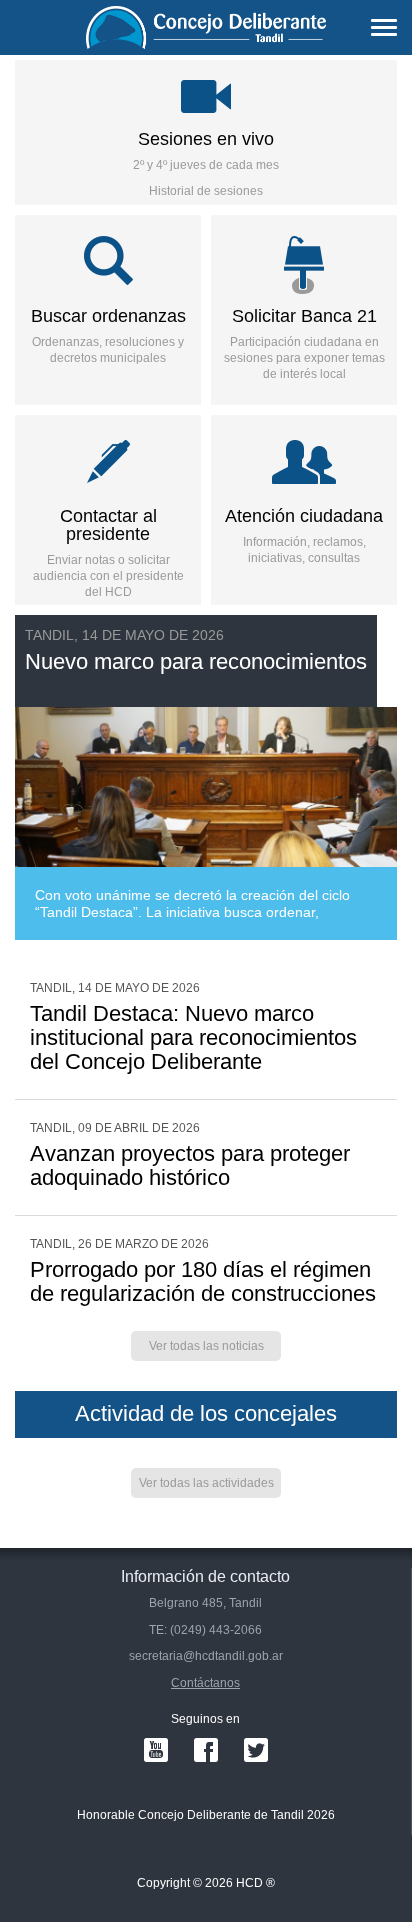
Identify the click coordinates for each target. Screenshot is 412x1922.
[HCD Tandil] (206, 27)
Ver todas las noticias (206, 1346)
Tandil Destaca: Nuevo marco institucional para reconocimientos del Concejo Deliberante (193, 1037)
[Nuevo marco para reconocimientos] (206, 777)
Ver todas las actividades (206, 1483)
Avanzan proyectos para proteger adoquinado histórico (190, 1165)
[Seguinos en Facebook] (206, 1750)
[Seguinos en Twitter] (256, 1750)
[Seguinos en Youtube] (156, 1750)
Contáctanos (205, 1683)
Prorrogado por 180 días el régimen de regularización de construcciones (203, 1281)
